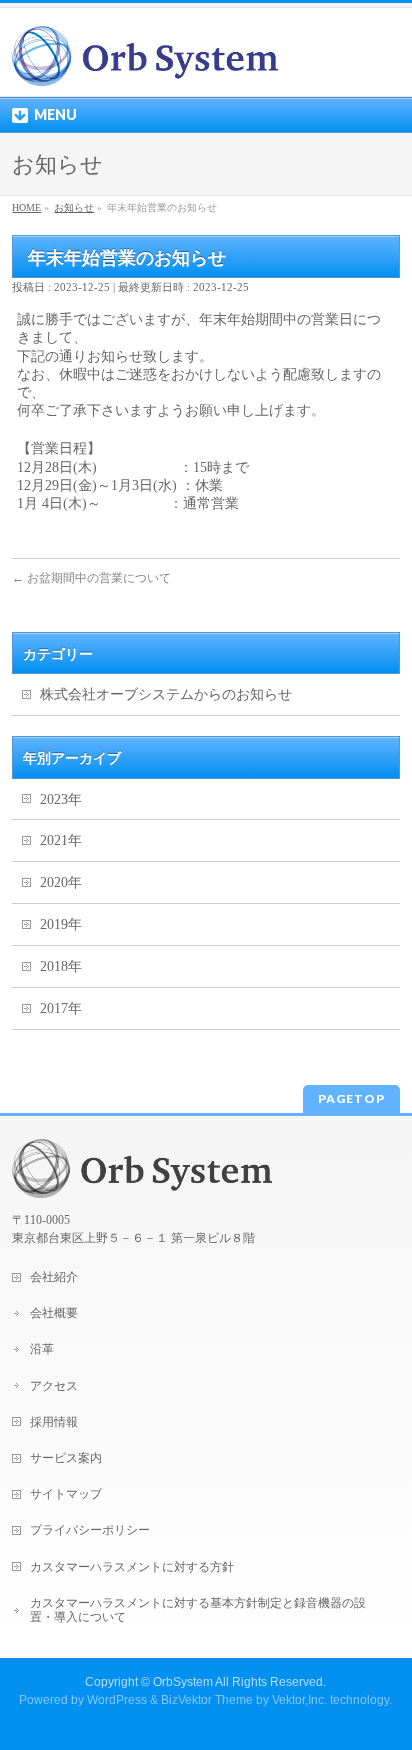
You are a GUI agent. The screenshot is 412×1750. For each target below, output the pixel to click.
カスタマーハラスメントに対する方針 (132, 1567)
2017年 (61, 1008)
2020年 (61, 882)
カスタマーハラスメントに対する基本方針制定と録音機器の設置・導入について (198, 1610)
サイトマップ (66, 1494)
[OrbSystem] (145, 63)
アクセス (54, 1386)
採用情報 (54, 1422)
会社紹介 (54, 1277)
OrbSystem (183, 1682)
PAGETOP (351, 1098)
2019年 (61, 924)
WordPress (117, 1700)
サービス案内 (66, 1458)
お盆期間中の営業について (91, 578)
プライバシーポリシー (90, 1530)
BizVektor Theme (207, 1700)
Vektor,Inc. (299, 1700)
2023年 (61, 799)
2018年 (61, 966)
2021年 (61, 840)
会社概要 (54, 1313)
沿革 (42, 1349)
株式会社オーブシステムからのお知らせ (166, 694)
